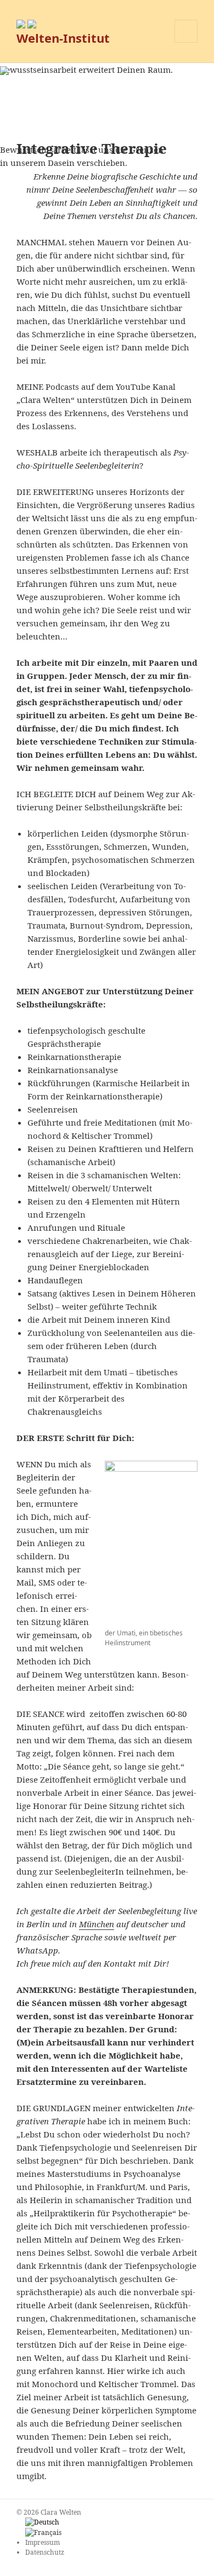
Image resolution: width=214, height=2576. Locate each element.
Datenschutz (45, 2552)
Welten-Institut (63, 38)
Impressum (43, 2542)
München (97, 1924)
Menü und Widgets (186, 42)
